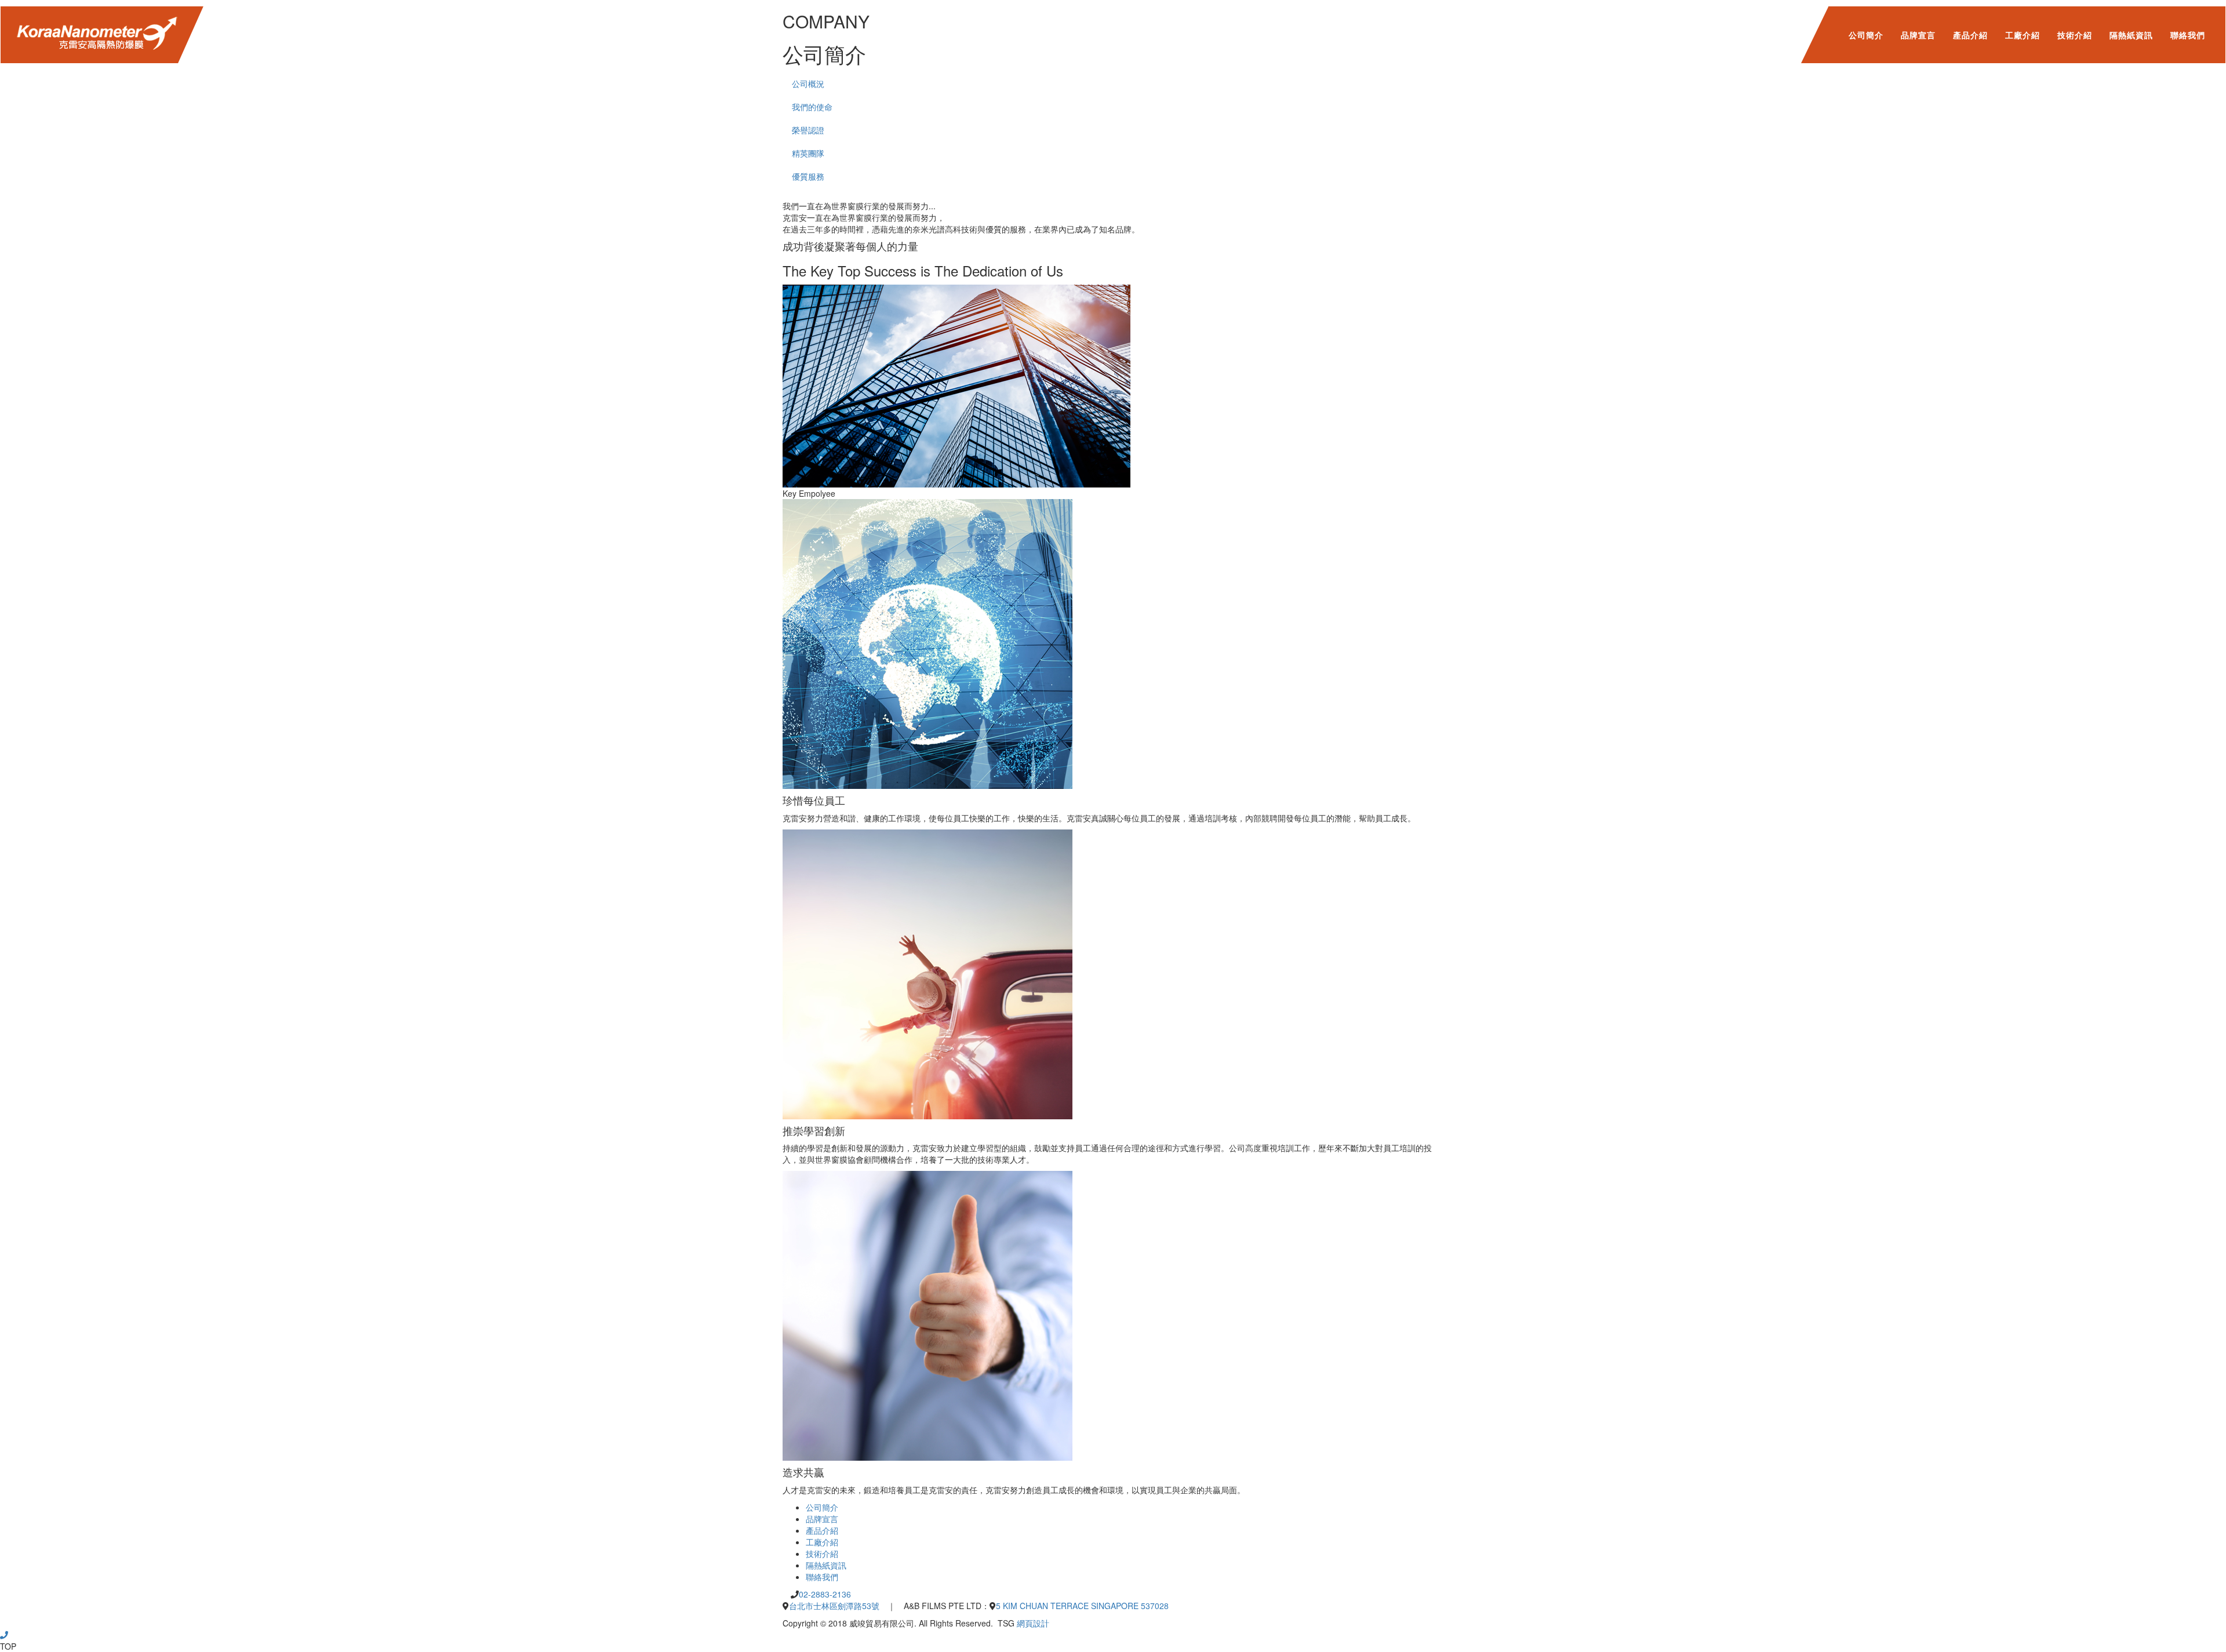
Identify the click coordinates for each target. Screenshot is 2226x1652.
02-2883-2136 (825, 1594)
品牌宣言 (1918, 35)
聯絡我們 (2188, 35)
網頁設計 (1033, 1623)
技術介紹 (2075, 35)
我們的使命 (812, 107)
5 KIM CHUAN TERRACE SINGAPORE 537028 (1082, 1606)
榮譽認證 (808, 130)
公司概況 (808, 83)
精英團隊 (808, 153)
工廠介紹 (2023, 35)
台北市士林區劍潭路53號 (834, 1606)
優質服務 (808, 176)
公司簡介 (1866, 35)
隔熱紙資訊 (2131, 35)
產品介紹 (1970, 35)
